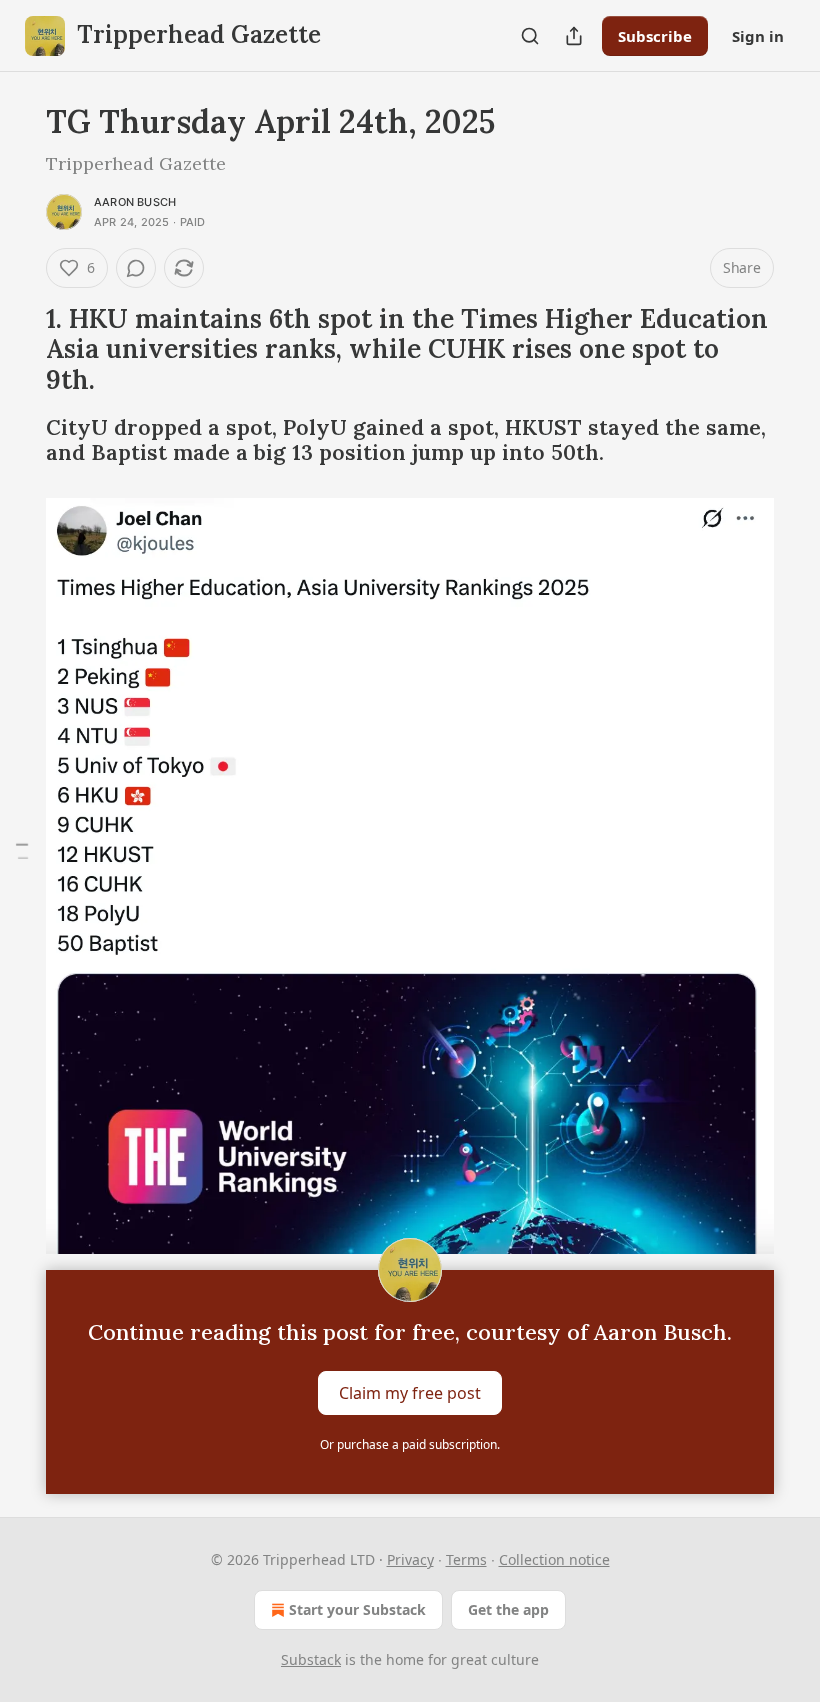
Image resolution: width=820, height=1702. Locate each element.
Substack (311, 1659)
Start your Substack (357, 1609)
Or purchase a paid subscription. (410, 1444)
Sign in (758, 36)
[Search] (530, 36)
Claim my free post (410, 1393)
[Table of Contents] (22, 851)
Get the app (508, 1609)
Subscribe (655, 36)
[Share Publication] (574, 36)
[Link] (18, 349)
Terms (466, 1559)
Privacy (410, 1559)
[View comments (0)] (136, 268)
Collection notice (554, 1559)
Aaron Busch (135, 202)
